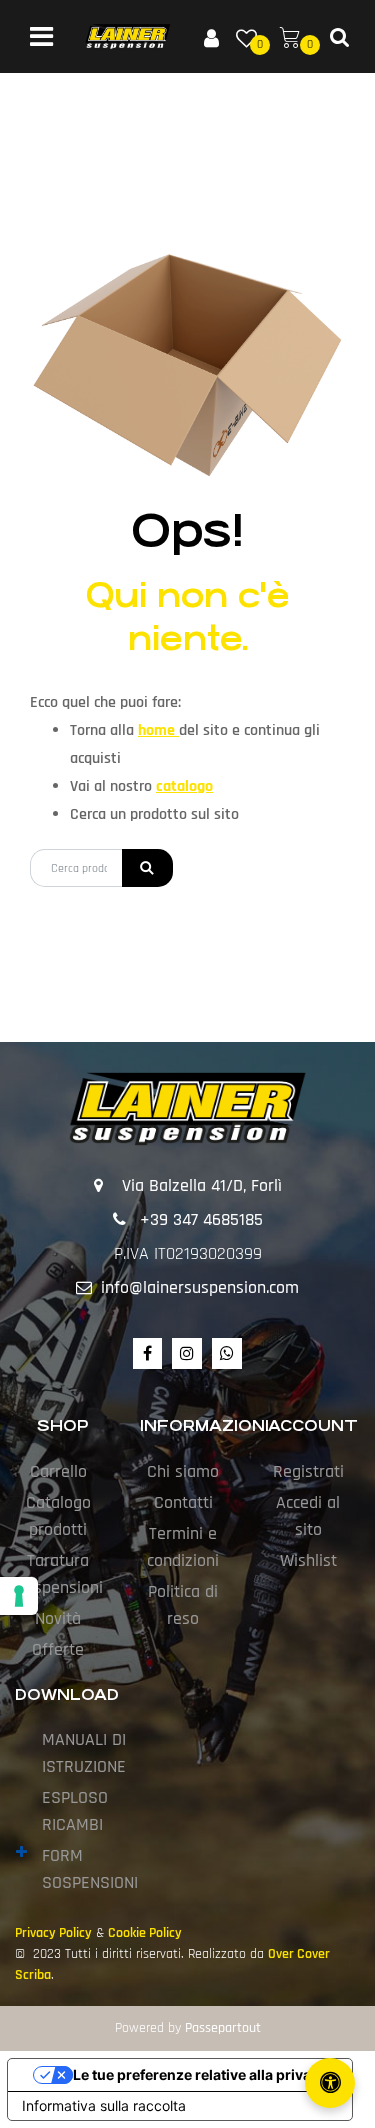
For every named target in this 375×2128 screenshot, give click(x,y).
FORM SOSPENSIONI (90, 1869)
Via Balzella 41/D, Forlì (202, 1185)
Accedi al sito (308, 1516)
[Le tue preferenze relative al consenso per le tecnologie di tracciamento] (19, 1596)
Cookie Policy (145, 1933)
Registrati (308, 1471)
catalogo (184, 786)
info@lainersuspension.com (200, 1287)
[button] (147, 868)
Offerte (58, 1649)
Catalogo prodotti (58, 1516)
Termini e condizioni (183, 1547)
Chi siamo (183, 1471)
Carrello (58, 1471)
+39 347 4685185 (201, 1219)
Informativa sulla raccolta (104, 2105)
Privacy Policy (53, 1933)
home (158, 730)
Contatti (183, 1502)
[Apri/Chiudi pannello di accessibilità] (330, 2083)
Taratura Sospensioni (59, 1574)
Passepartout (223, 2028)
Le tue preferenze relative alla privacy (200, 2074)
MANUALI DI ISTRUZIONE (84, 1753)
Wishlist (308, 1560)
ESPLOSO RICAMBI (75, 1811)
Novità (58, 1618)
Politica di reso (183, 1605)
